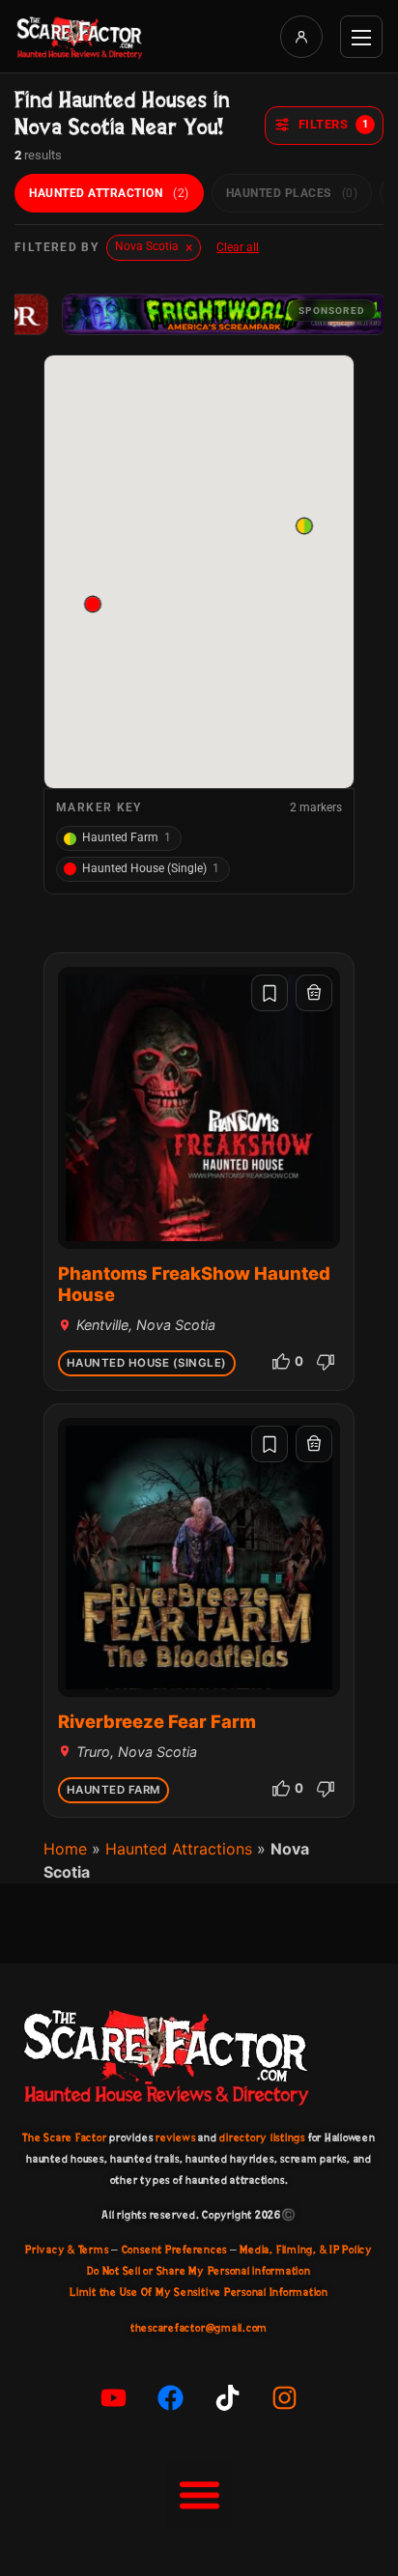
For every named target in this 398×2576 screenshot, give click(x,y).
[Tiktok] (228, 2397)
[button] (93, 604)
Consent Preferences (174, 2250)
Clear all (238, 247)
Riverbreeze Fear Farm (157, 1721)
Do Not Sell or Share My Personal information (199, 2271)
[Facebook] (171, 2397)
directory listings (262, 2137)
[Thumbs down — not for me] (326, 1362)
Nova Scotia (154, 247)
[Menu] (361, 37)
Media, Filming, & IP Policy (306, 2250)
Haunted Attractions (179, 1849)
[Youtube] (114, 2397)
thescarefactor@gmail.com (199, 2328)
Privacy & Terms (67, 2250)
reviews (175, 2137)
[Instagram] (285, 2397)
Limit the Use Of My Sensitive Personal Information (199, 2292)
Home (65, 1849)
